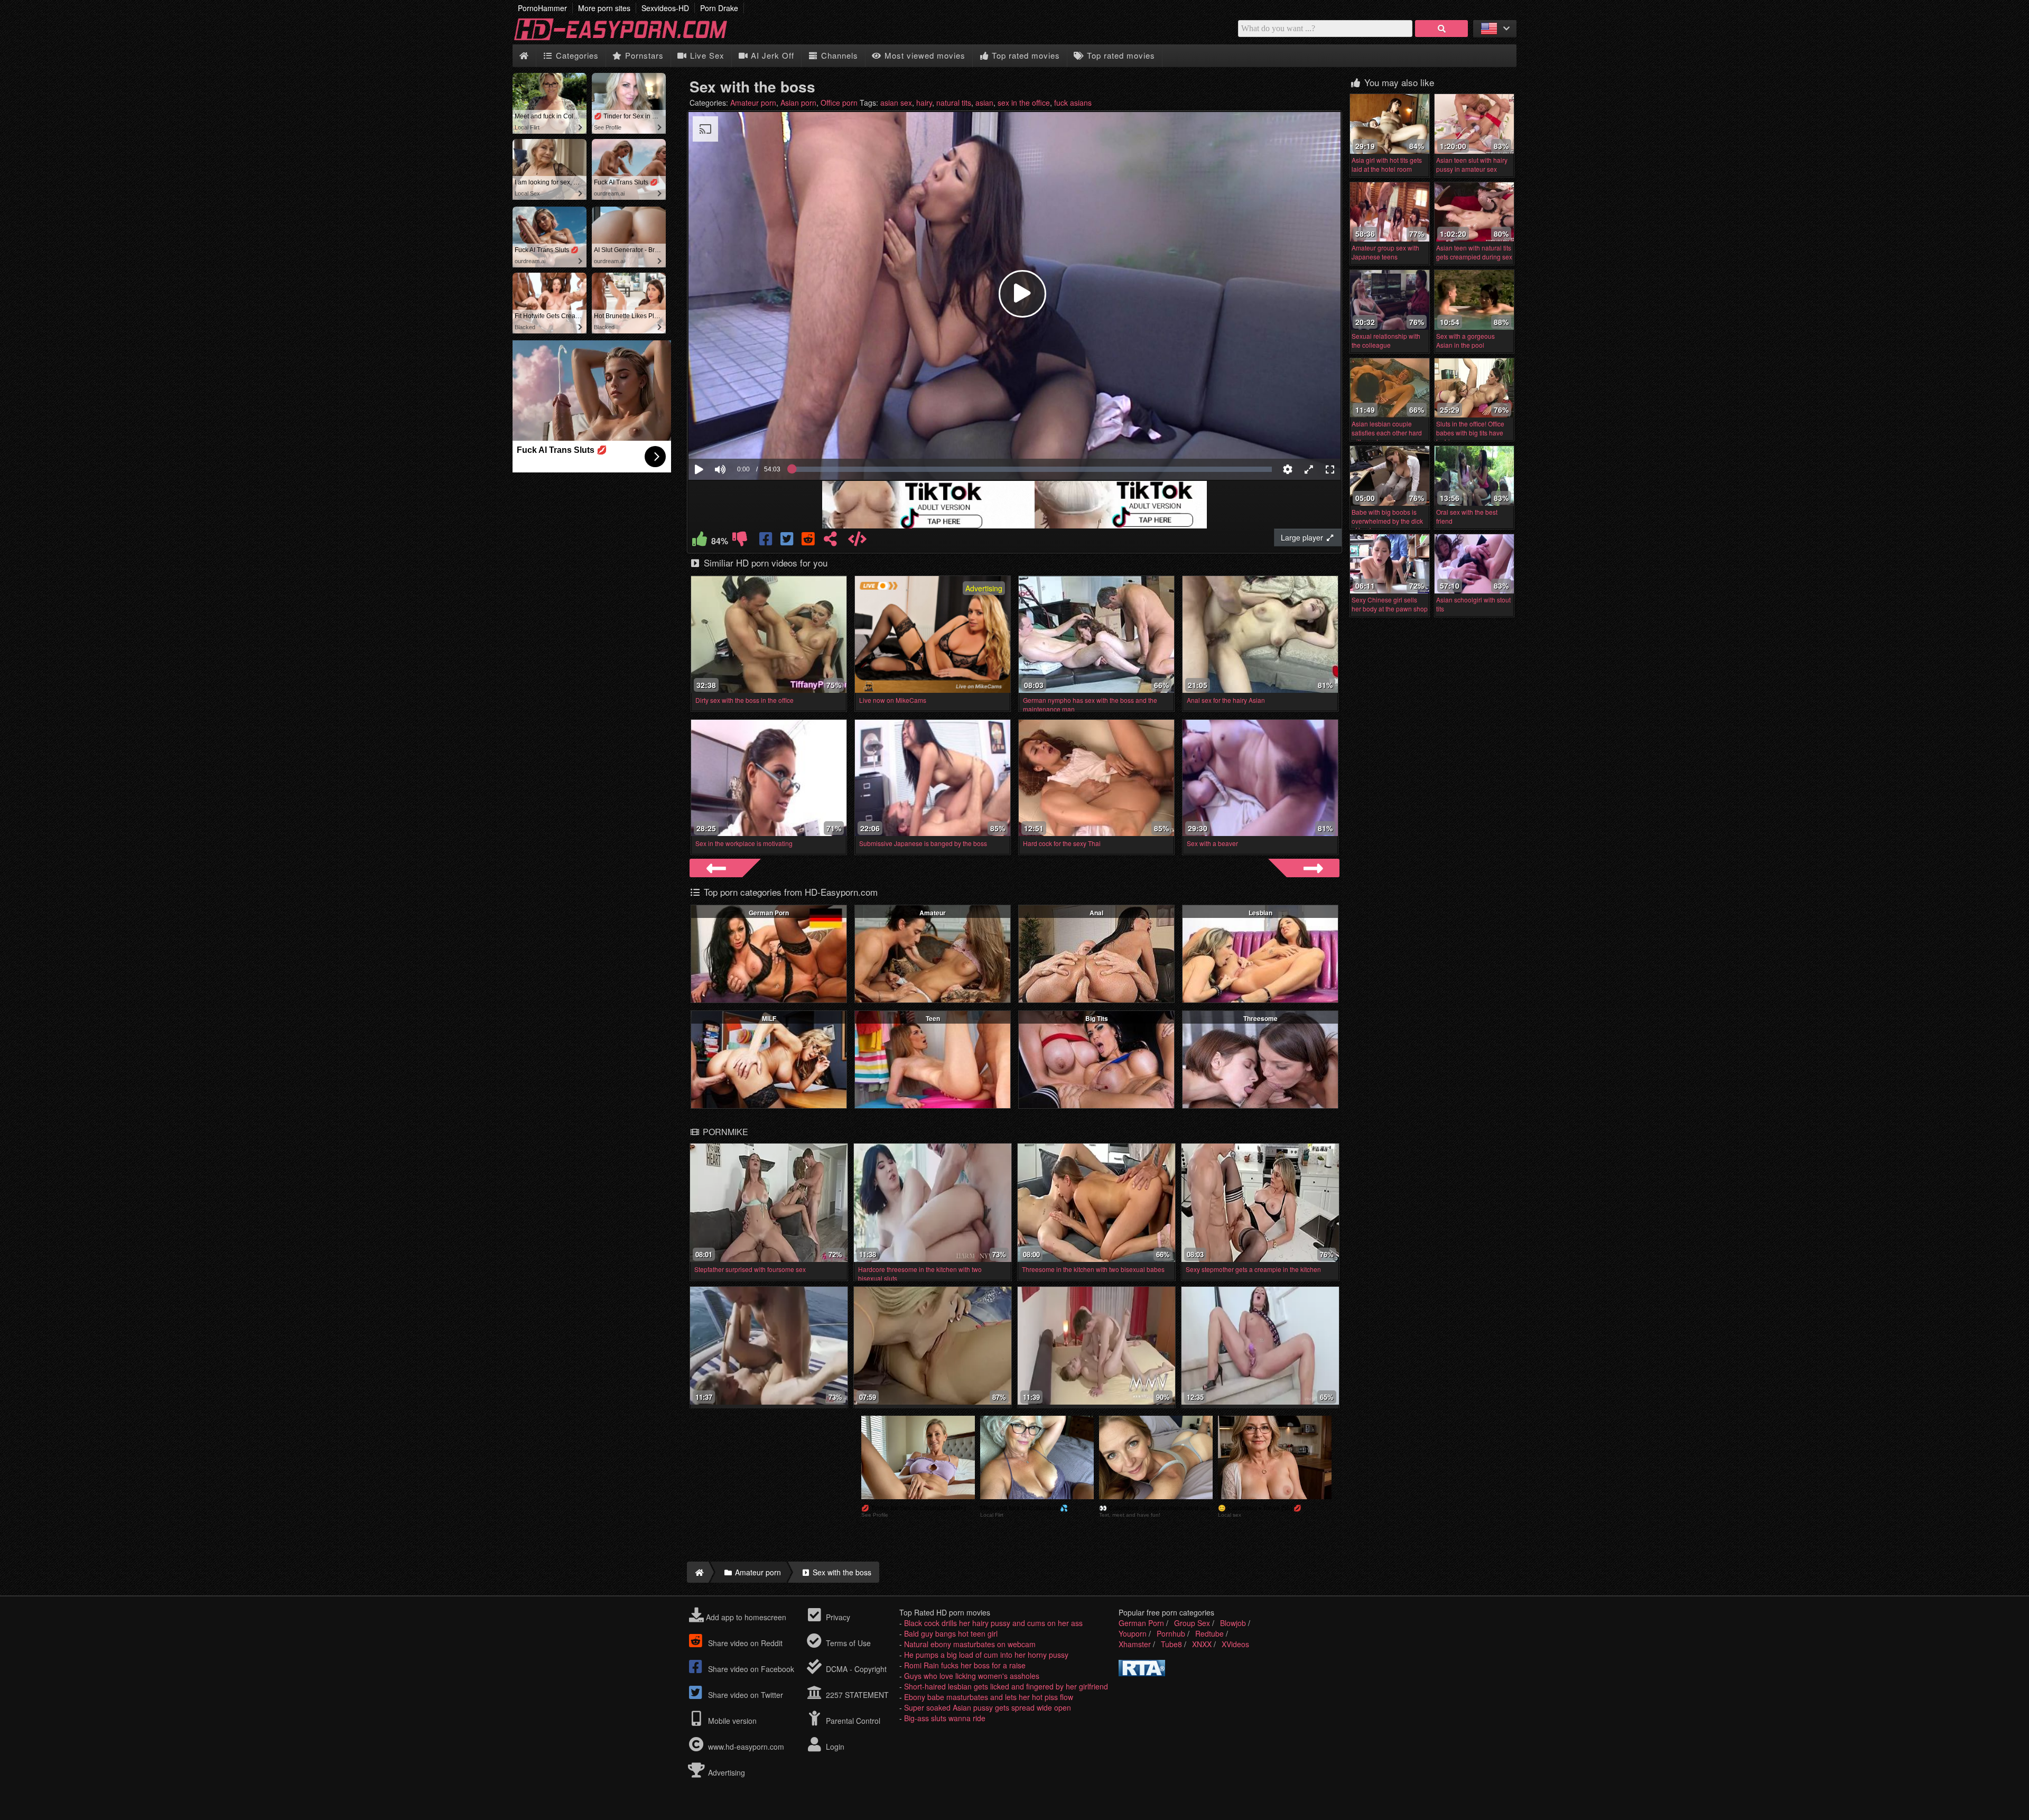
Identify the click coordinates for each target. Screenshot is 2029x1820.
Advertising (725, 1772)
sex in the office (1024, 103)
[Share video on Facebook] (767, 541)
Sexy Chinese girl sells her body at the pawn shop (1390, 604)
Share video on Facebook (750, 1669)
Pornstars (643, 55)
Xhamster (1135, 1644)
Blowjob (1233, 1623)
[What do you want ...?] (1441, 29)
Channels (838, 55)
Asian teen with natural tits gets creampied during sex (1474, 252)
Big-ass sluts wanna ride (945, 1718)
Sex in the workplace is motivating (744, 843)
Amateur (933, 913)
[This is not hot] (740, 541)
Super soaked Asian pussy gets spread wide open (988, 1707)
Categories (576, 55)
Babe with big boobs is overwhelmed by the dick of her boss (1387, 521)
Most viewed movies (924, 55)
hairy (924, 103)
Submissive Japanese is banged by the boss (923, 843)
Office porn (839, 103)
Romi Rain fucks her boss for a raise (965, 1665)
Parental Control (852, 1721)
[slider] (738, 437)
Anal (1096, 913)
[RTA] (1142, 1673)
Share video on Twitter (744, 1695)
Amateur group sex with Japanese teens (1385, 252)
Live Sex (706, 55)
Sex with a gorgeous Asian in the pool (1465, 340)
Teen (933, 1018)
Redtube (1209, 1633)
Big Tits (1097, 1018)
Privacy (837, 1617)
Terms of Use (847, 1643)
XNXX (1202, 1644)
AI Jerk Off (771, 55)
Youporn (1133, 1633)
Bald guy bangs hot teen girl (951, 1633)
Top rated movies (1025, 55)
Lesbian (1260, 913)
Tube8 (1171, 1644)
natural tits (954, 103)
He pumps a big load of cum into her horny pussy (986, 1655)
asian (984, 103)
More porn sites (604, 8)
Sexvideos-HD (665, 8)
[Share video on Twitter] (788, 541)
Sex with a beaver (1212, 843)
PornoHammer (542, 8)
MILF (769, 1018)
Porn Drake (719, 8)
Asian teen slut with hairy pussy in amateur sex (1472, 164)
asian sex (896, 103)
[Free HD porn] (629, 39)
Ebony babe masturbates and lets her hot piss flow (989, 1697)
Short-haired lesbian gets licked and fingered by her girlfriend (1006, 1686)
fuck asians (1073, 103)
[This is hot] (700, 541)
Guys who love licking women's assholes (972, 1676)
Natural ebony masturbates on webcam (970, 1644)
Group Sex (1192, 1623)
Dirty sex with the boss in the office (744, 700)
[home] (698, 1572)
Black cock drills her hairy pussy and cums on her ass (993, 1623)
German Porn (769, 913)
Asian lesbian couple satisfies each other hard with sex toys (1387, 433)
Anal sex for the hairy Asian (1226, 700)
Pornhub (1171, 1633)
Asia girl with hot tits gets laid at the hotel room (1387, 164)
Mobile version (731, 1721)
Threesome (1260, 1018)
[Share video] (830, 541)
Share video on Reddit (744, 1643)
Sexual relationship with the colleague (1386, 340)
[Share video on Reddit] (809, 541)
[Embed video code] (857, 541)
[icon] (524, 56)
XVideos (1235, 1644)
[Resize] (1309, 469)
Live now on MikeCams (893, 700)
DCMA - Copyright (855, 1669)
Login (834, 1747)
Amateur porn (753, 103)
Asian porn (798, 103)
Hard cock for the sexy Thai (1062, 843)
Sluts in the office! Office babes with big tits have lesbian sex (1470, 433)
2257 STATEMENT (856, 1695)
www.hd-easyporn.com (746, 1747)
